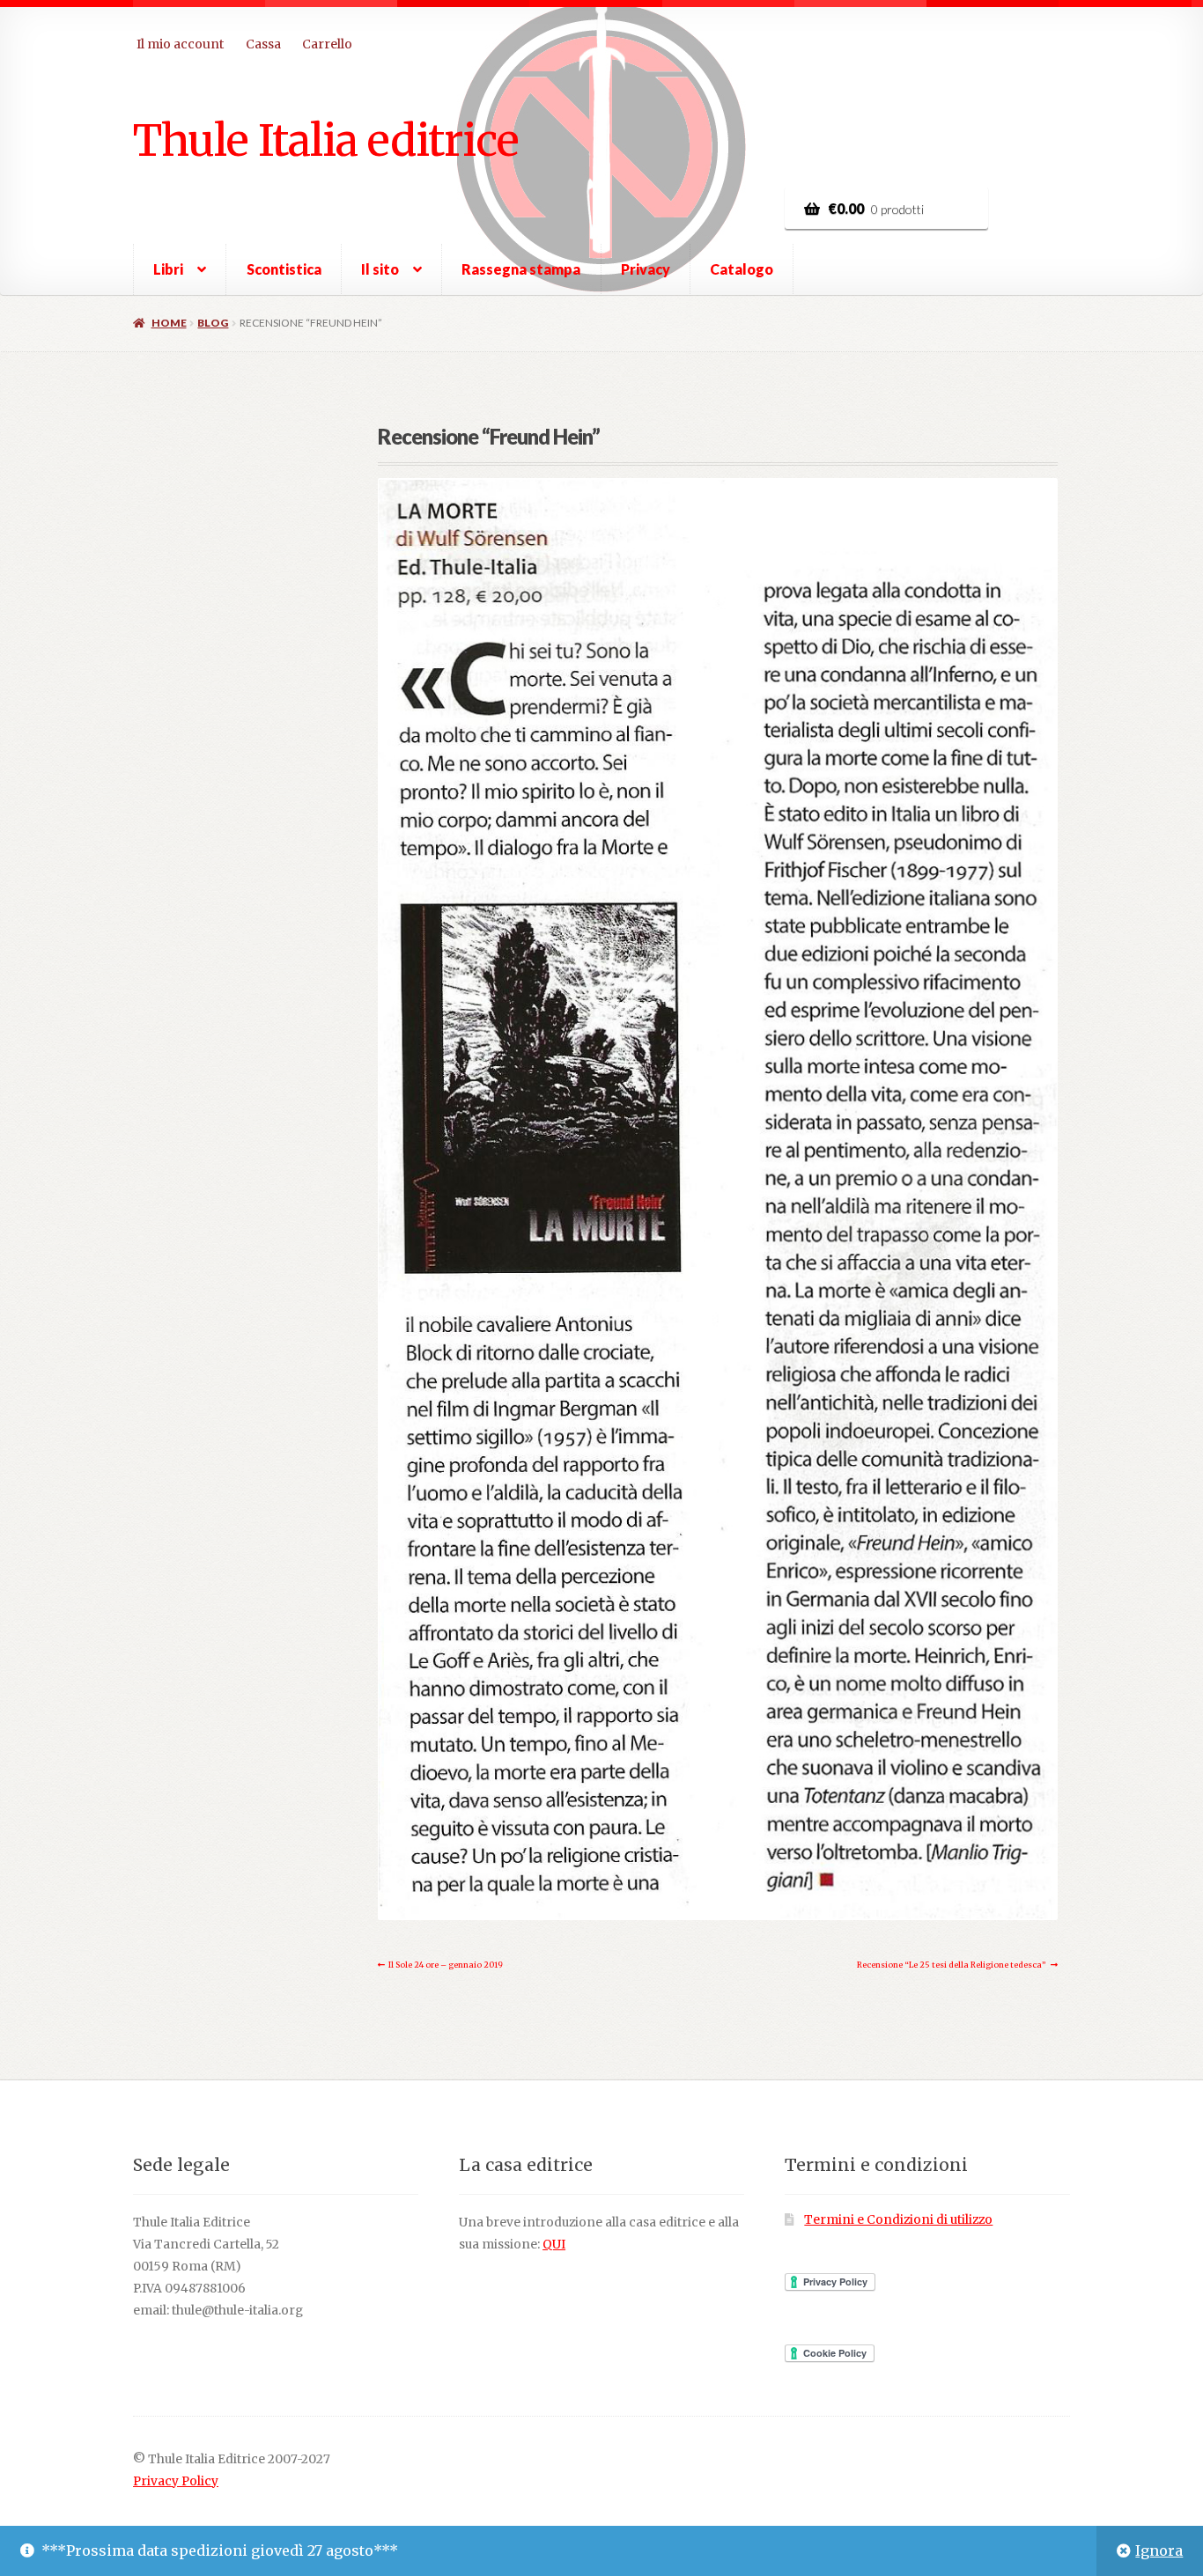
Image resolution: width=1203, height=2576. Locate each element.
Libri (168, 269)
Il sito (380, 269)
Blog (213, 323)
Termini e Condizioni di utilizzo (898, 2220)
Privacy (646, 269)
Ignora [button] (1159, 2550)
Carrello (327, 44)
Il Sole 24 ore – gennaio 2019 (445, 1967)
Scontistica (284, 269)
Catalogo (742, 269)
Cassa (263, 44)
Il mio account (180, 44)
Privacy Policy (176, 2481)
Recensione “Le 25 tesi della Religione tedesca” (952, 1967)
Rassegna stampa (521, 269)
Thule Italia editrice (326, 140)
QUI (554, 2245)
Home (169, 323)
